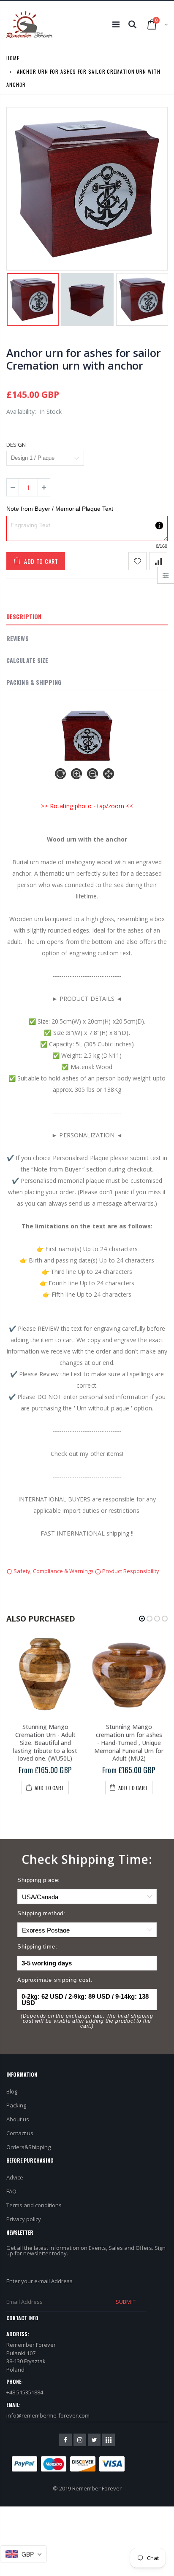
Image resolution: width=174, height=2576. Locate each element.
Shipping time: (37, 1947)
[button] (142, 1619)
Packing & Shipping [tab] (34, 682)
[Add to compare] (158, 561)
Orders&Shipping (29, 2147)
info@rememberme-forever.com (48, 2415)
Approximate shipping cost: (55, 1980)
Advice (15, 2177)
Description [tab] (24, 616)
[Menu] (116, 24)
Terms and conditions (34, 2205)
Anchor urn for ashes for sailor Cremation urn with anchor (83, 359)
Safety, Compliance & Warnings (54, 1571)
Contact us (20, 2133)
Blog (12, 2091)
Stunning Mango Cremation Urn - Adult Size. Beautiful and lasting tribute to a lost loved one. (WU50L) (45, 1743)
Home (13, 58)
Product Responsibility (130, 1571)
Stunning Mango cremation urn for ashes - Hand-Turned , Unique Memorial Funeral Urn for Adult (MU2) (129, 1743)
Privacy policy (24, 2219)
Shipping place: (39, 1880)
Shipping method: (41, 1913)
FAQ (11, 2191)
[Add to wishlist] (137, 561)
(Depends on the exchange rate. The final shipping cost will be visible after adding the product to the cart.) (87, 2021)
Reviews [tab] (18, 638)
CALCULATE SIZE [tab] (27, 660)
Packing (16, 2105)
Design (16, 445)
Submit (125, 2302)
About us (18, 2119)
